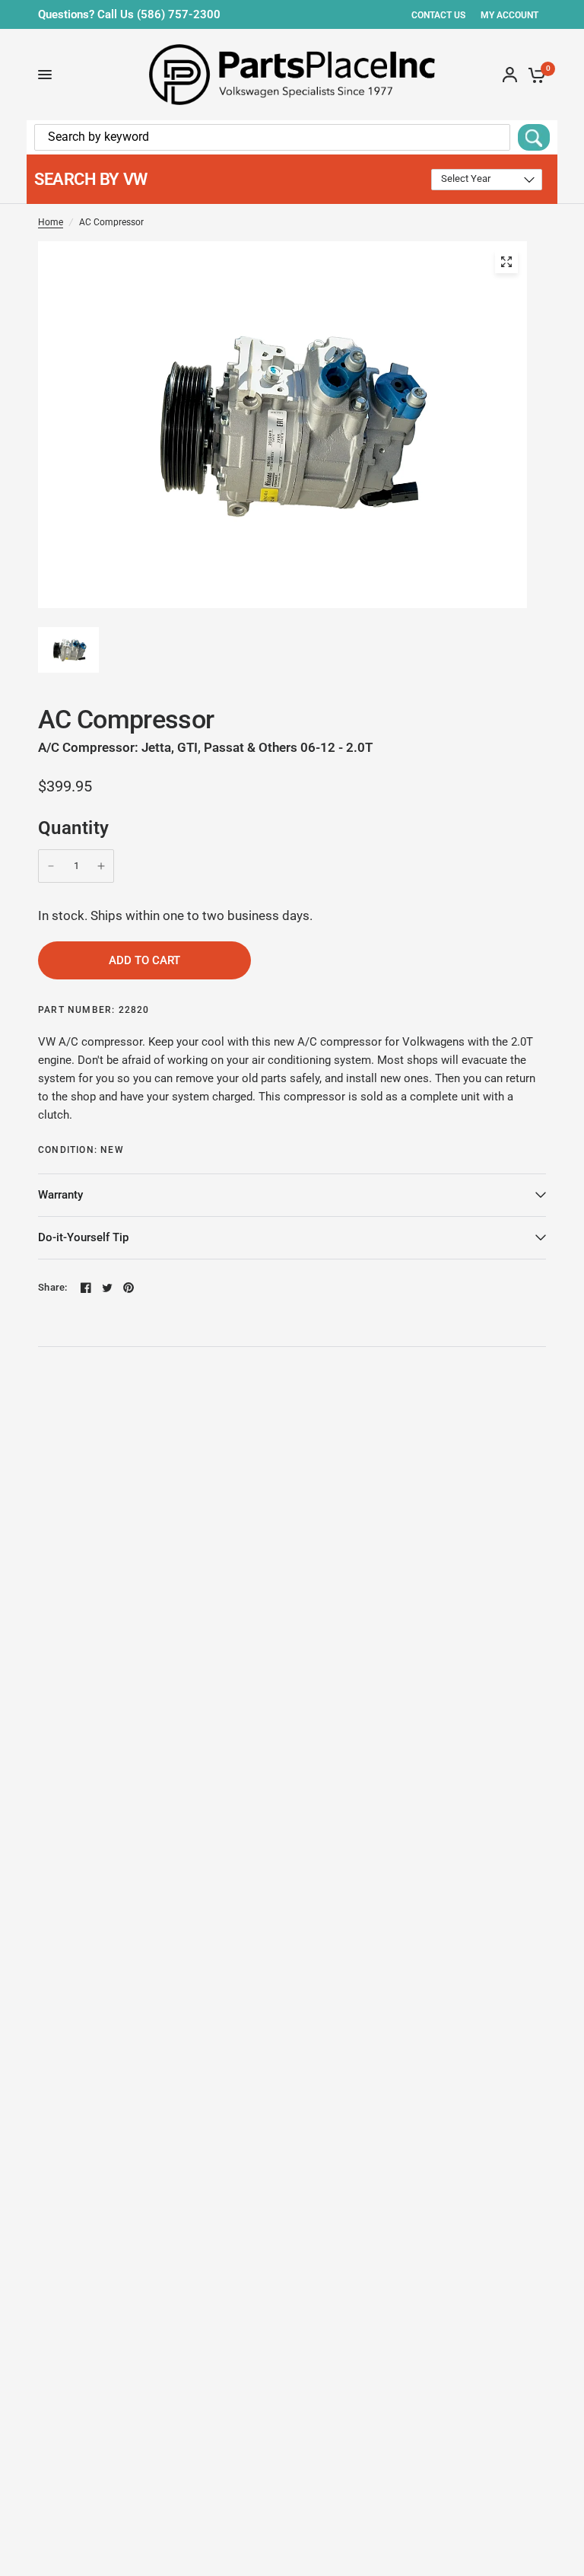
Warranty (60, 1195)
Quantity (74, 828)
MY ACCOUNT (509, 15)
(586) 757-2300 (179, 14)
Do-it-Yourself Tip (83, 1237)
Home (51, 222)
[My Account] (510, 75)
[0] (534, 75)
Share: (53, 1287)
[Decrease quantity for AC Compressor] (51, 866)
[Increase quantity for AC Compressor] (101, 866)
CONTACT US (438, 15)
